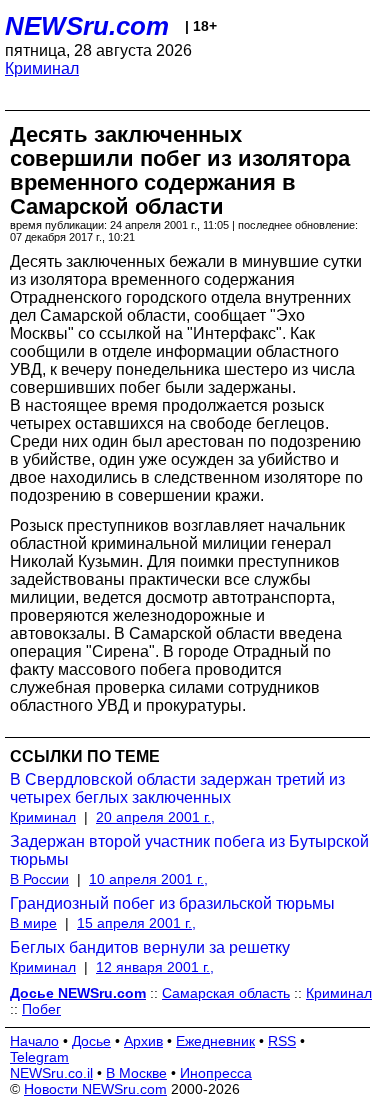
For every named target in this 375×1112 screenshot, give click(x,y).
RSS (282, 1041)
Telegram (39, 1057)
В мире (33, 923)
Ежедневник (215, 1041)
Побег (41, 1009)
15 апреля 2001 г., (136, 923)
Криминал (42, 68)
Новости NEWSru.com (95, 1089)
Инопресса (216, 1073)
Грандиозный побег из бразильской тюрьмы (172, 903)
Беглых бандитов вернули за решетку (150, 947)
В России (39, 879)
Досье (91, 1041)
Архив (143, 1041)
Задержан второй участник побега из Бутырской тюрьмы (189, 850)
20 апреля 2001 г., (155, 817)
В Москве (136, 1073)
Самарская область (226, 993)
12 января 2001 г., (155, 967)
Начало (34, 1041)
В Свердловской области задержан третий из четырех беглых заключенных (177, 788)
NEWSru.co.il (51, 1073)
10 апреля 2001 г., (148, 879)
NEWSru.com (87, 26)
